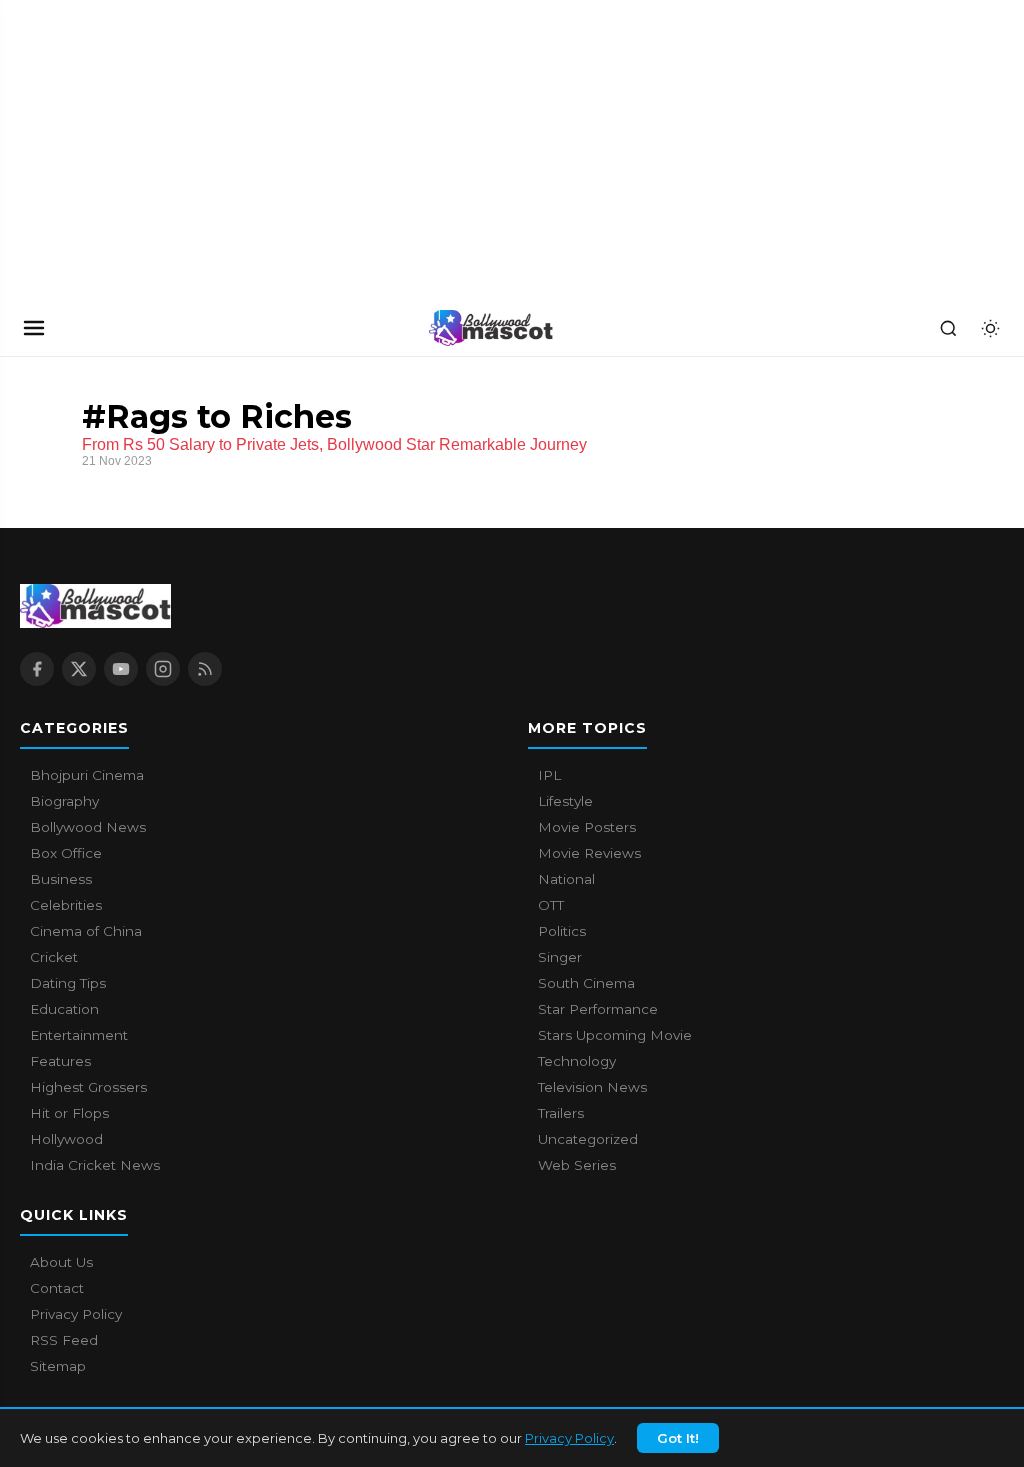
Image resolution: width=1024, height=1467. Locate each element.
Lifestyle (565, 801)
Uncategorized (588, 1139)
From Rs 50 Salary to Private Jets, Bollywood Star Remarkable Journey (334, 444)
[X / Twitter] (79, 669)
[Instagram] (163, 669)
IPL (549, 775)
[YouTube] (121, 669)
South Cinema (586, 983)
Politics (562, 931)
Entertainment (79, 1035)
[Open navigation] (34, 328)
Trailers (561, 1113)
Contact (57, 1288)
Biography (64, 801)
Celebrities (66, 905)
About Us (61, 1262)
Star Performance (598, 1009)
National (566, 879)
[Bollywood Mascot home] (491, 328)
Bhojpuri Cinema (87, 775)
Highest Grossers (88, 1087)
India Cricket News (95, 1165)
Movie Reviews (589, 853)
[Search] (948, 328)
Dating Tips (68, 983)
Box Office (66, 853)
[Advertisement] (150, 150)
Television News (592, 1087)
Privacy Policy (569, 1438)
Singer (560, 957)
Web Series (577, 1165)
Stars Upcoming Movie (615, 1035)
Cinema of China (86, 931)
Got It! (678, 1438)
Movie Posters (587, 827)
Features (60, 1061)
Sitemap (58, 1366)
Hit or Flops (69, 1113)
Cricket (54, 957)
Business (61, 879)
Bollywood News (88, 827)
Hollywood (66, 1139)
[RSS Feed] (205, 669)
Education (64, 1009)
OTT (551, 905)
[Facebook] (37, 669)
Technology (577, 1061)
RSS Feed (64, 1340)
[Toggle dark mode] (990, 328)
